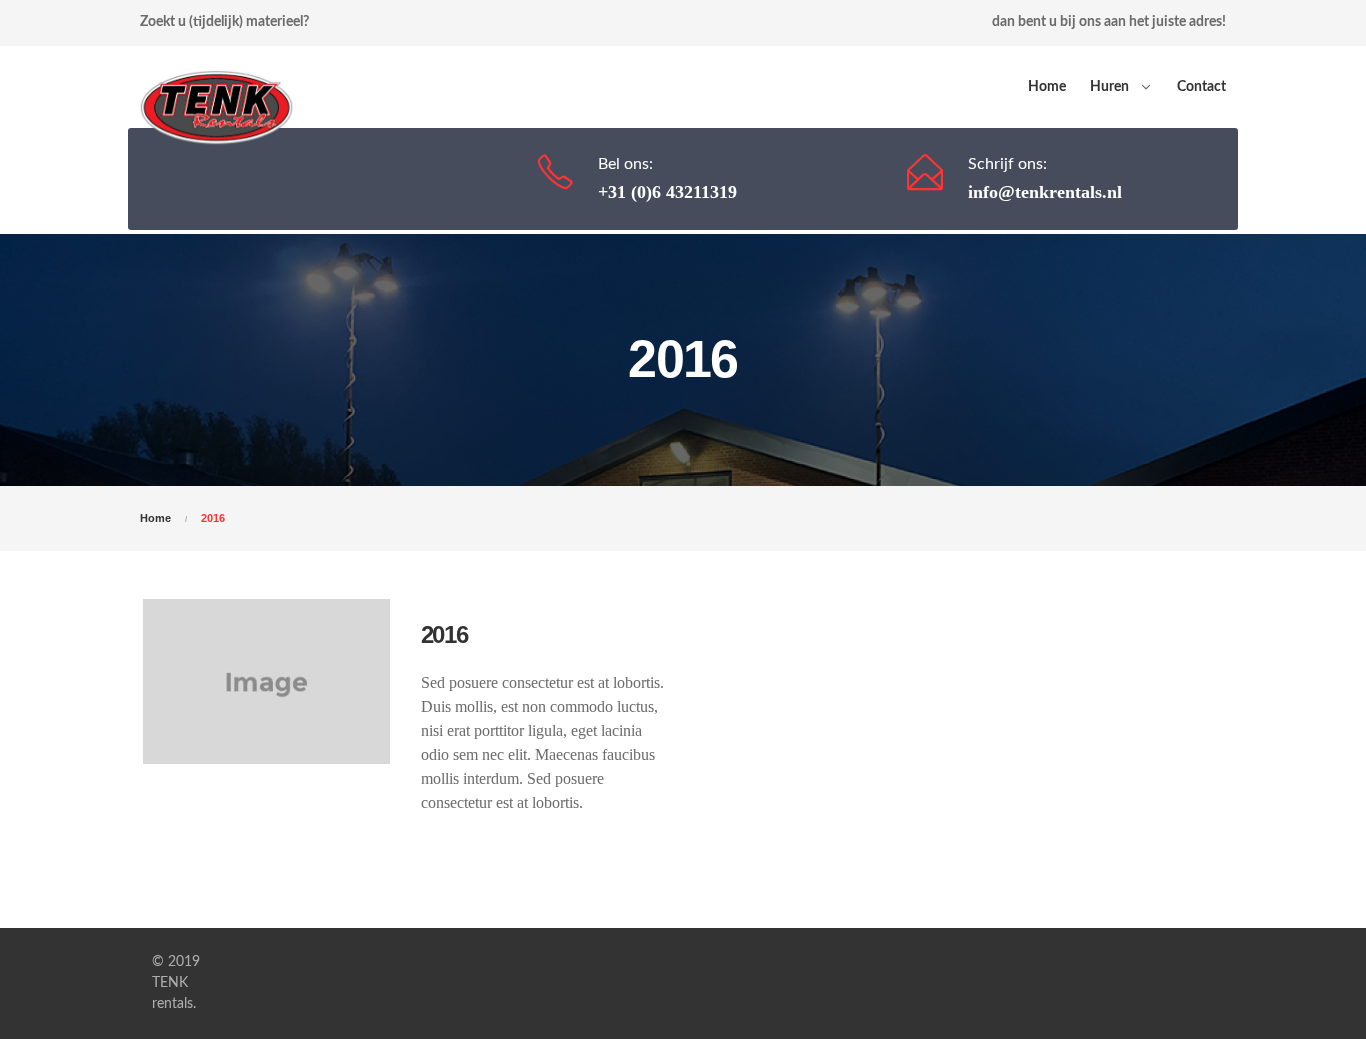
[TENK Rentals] (216, 87)
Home (1047, 87)
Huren (1109, 87)
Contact (1201, 87)
